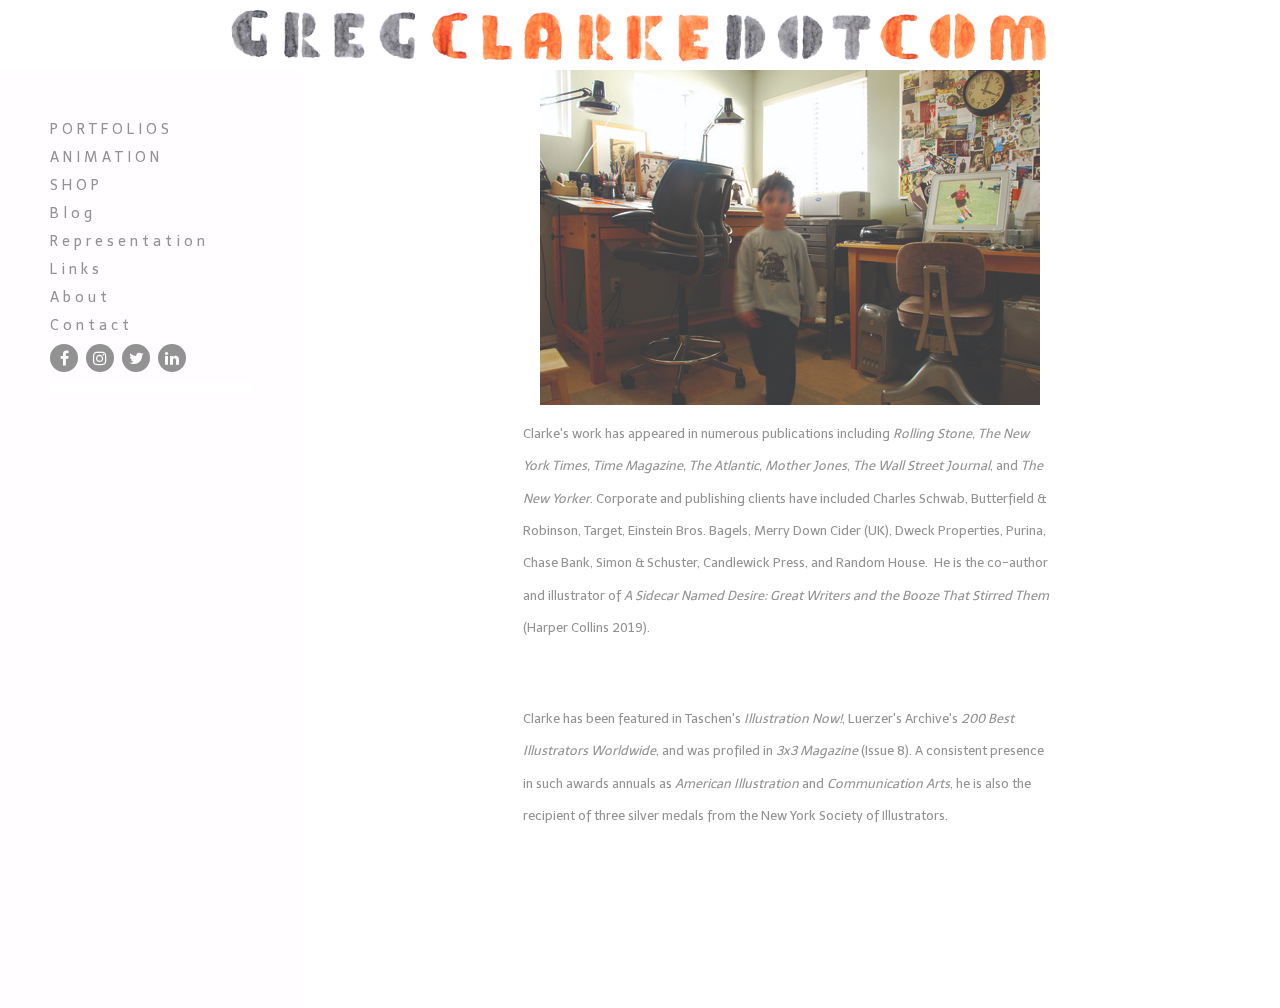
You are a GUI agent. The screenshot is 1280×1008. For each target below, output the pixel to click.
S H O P (74, 185)
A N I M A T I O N (104, 157)
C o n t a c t (89, 325)
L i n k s (74, 269)
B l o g (71, 213)
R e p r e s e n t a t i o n (127, 241)
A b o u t (78, 297)
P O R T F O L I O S (109, 129)
